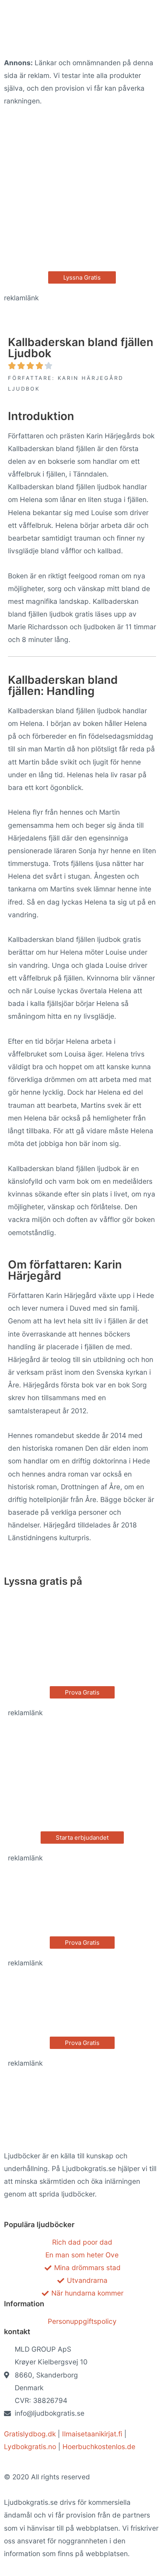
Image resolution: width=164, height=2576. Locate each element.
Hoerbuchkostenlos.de (99, 2447)
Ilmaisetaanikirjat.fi (92, 2434)
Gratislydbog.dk (30, 2434)
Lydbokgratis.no (30, 2447)
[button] (82, 277)
